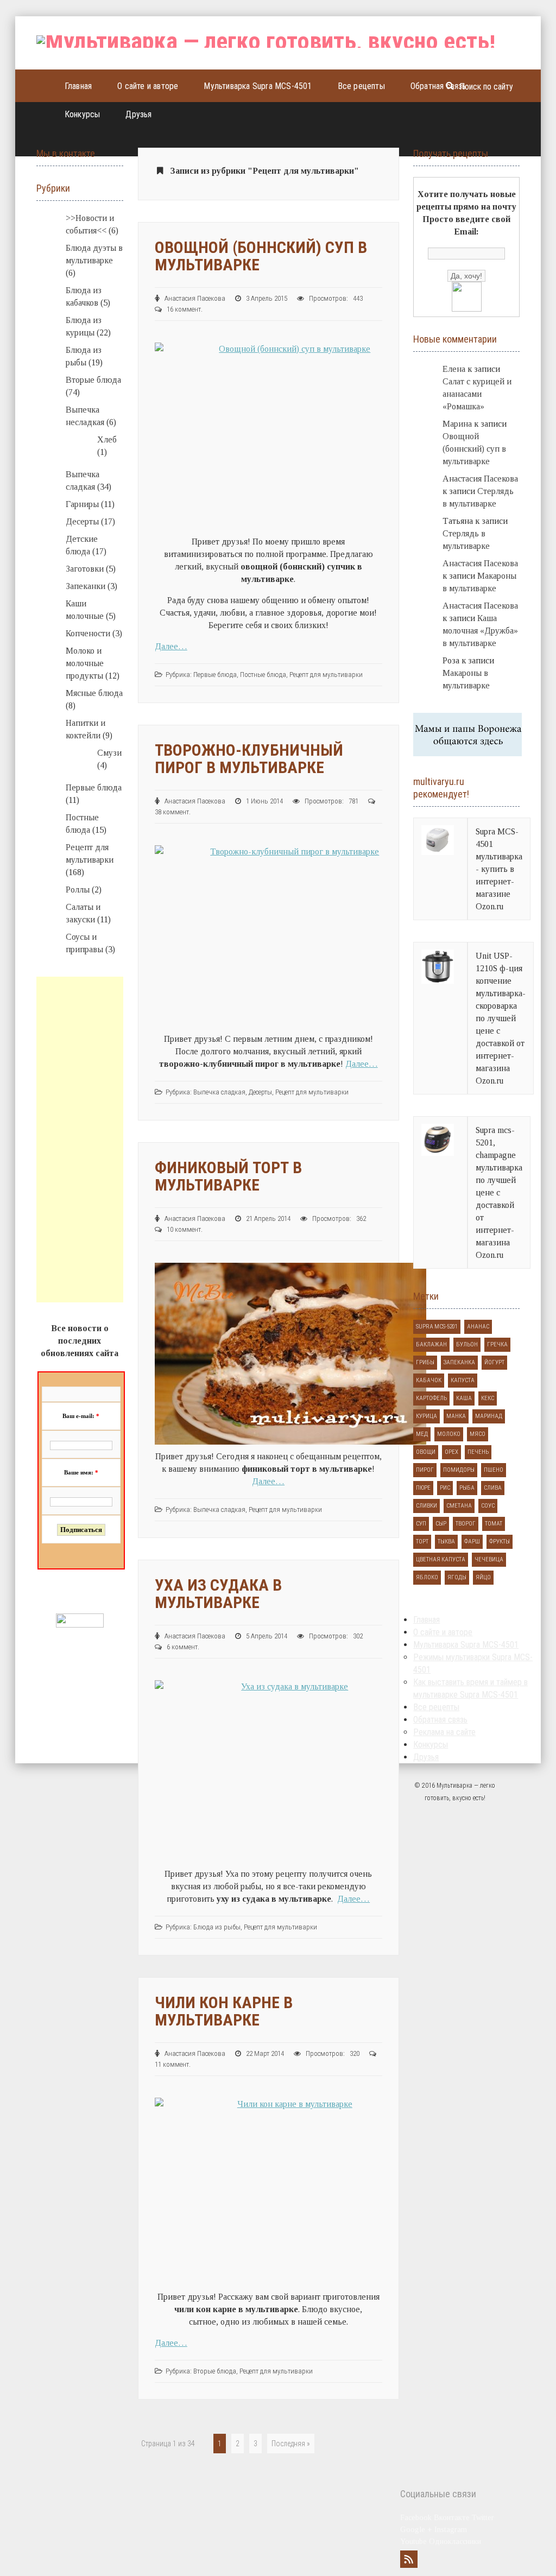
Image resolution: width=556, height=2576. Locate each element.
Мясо (478, 1434)
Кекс (488, 1398)
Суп (421, 1524)
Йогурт (494, 1362)
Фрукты (500, 1542)
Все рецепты (361, 86)
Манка (456, 1416)
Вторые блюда (215, 2371)
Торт (422, 1542)
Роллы (78, 890)
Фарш (472, 1542)
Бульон (467, 1344)
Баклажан (431, 1344)
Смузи (109, 753)
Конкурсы (83, 114)
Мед (422, 1434)
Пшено (494, 1470)
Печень (478, 1452)
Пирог (425, 1470)
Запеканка (459, 1362)
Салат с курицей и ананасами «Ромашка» (477, 394)
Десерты (260, 1092)
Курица (427, 1416)
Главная (78, 86)
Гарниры (82, 504)
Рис (445, 1488)
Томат (494, 1524)
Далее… (171, 646)
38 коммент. (173, 812)
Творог (466, 1524)
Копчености (88, 633)
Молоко (449, 1434)
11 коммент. (173, 2064)
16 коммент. (185, 309)
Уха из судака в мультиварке (218, 1594)
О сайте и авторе (148, 86)
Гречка (497, 1344)
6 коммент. (183, 1647)
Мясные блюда (94, 693)
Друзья (138, 114)
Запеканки (86, 586)
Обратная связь (438, 86)
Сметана (459, 1506)
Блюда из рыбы (217, 1927)
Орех (451, 1452)
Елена (454, 369)
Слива (493, 1488)
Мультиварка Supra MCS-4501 (258, 86)
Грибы (425, 1362)
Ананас (478, 1327)
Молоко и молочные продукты (85, 663)
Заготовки (85, 569)
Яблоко (427, 1577)
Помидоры (459, 1470)
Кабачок (429, 1380)
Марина (457, 424)
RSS (409, 2559)
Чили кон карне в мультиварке (224, 2011)
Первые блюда (215, 675)
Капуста (463, 1380)
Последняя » (291, 2444)
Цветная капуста (441, 1559)
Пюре (423, 1488)
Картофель (431, 1398)
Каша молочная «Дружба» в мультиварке (480, 631)
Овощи (426, 1452)
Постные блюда (263, 675)
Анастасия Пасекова (480, 479)
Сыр (441, 1524)
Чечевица (489, 1559)
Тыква (446, 1542)
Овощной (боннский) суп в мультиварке (261, 256)
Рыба (467, 1488)
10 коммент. (185, 1229)
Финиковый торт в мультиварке (228, 1176)
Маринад (489, 1416)
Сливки (427, 1506)
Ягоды (457, 1577)
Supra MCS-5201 (437, 1327)
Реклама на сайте (444, 1732)
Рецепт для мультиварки (326, 675)
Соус (488, 1506)
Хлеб (107, 439)
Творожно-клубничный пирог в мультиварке (249, 759)
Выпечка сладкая (219, 1092)
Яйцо (483, 1577)
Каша (464, 1398)
